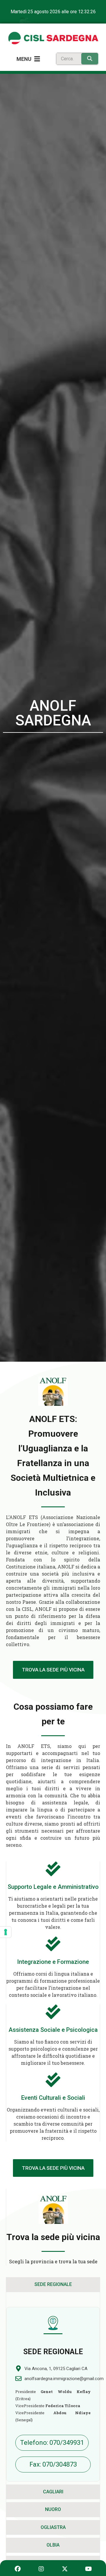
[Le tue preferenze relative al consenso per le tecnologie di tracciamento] (6, 1932)
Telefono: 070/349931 (52, 2443)
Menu (24, 59)
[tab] (53, 2284)
